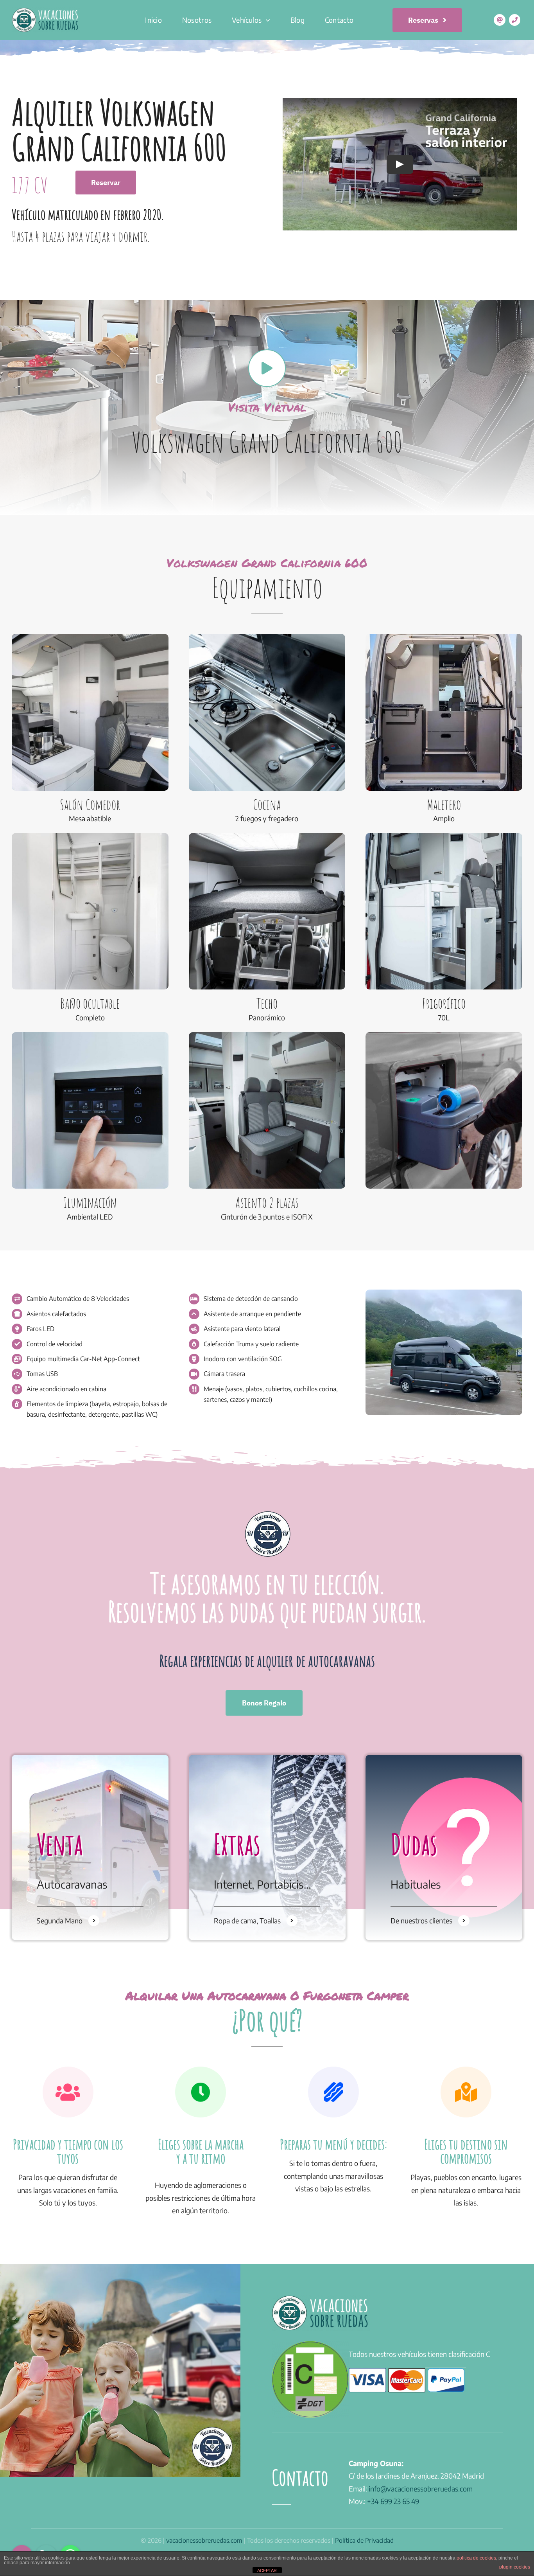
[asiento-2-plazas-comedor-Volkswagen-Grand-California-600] (90, 637)
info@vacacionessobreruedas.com (421, 2489)
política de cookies (476, 2558)
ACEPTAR (267, 2571)
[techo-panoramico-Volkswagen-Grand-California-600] (267, 836)
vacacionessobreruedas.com (204, 2540)
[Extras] (267, 1847)
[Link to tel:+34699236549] (515, 20)
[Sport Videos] (90, 1847)
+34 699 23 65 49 (393, 2501)
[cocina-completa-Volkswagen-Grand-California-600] (267, 637)
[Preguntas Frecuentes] (444, 1847)
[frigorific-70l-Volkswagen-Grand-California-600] (444, 836)
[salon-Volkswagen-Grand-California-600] (267, 1035)
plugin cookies (515, 2567)
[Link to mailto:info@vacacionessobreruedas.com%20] (500, 20)
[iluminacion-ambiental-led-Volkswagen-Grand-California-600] (90, 1035)
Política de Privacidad (364, 2540)
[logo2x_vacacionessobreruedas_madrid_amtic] (46, 11)
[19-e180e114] (444, 1035)
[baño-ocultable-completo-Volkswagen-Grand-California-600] (90, 836)
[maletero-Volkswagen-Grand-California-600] (444, 637)
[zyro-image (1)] (444, 1293)
